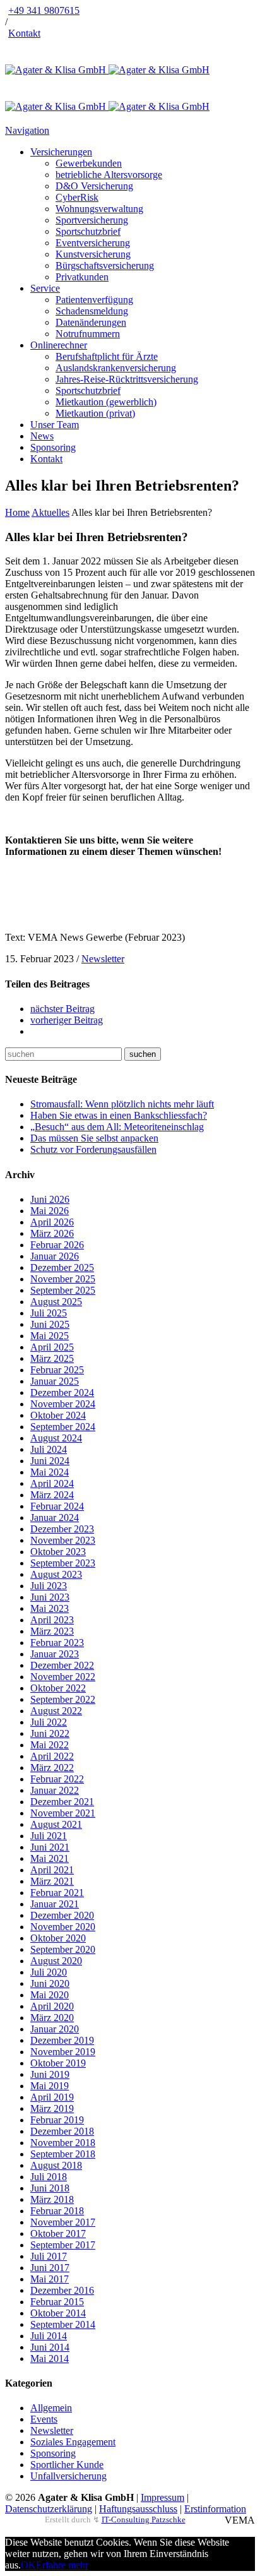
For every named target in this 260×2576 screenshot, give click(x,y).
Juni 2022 (50, 1733)
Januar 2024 (55, 1518)
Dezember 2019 (62, 2040)
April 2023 (52, 1620)
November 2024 (63, 1404)
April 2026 (52, 1222)
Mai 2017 (50, 2279)
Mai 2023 (50, 1608)
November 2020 (63, 1927)
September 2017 (63, 2245)
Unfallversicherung (68, 2476)
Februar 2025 (57, 1370)
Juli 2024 (49, 1449)
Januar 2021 (55, 1904)
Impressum (162, 2497)
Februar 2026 (57, 1245)
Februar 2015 (57, 2302)
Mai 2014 (50, 2358)
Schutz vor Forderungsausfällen (93, 1149)
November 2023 (63, 1540)
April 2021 (52, 1870)
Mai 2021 (50, 1858)
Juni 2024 (50, 1461)
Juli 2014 (49, 2336)
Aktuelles (50, 512)
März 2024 (52, 1495)
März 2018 (52, 2199)
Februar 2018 (57, 2211)
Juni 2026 (50, 1199)
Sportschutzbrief (88, 231)
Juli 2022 (49, 1722)
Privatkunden (82, 277)
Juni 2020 (50, 1983)
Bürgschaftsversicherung (105, 265)
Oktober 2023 (58, 1552)
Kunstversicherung (93, 254)
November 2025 (63, 1279)
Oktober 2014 (58, 2313)
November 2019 (63, 2052)
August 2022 (56, 1711)
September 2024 (63, 1427)
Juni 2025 (50, 1324)
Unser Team (55, 425)
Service (45, 288)
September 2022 (63, 1699)
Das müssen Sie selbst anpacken (94, 1138)
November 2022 (63, 1677)
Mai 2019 (50, 2086)
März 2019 (52, 2108)
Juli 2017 (49, 2256)
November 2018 (63, 2143)
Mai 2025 (50, 1336)
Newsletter (103, 959)
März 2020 (52, 2018)
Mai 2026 (50, 1211)
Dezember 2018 (62, 2131)
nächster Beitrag (62, 1009)
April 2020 (52, 2006)
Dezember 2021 (62, 1802)
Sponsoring (53, 447)
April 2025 (52, 1347)
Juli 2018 (49, 2177)
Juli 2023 (49, 1586)
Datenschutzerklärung (49, 2509)
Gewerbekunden (89, 163)
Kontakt (24, 33)
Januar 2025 (55, 1381)
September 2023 (63, 1563)
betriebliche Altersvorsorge (109, 175)
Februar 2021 (57, 1893)
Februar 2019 (57, 2120)
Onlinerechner (59, 345)
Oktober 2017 (58, 2233)
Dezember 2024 (62, 1392)
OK (28, 2565)
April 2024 (52, 1483)
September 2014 (63, 2324)
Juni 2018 (50, 2188)
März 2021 (52, 1881)
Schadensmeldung (92, 311)
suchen (143, 1054)
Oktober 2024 (58, 1415)
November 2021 (63, 1813)
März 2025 (52, 1358)
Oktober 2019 (58, 2063)
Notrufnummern (88, 334)
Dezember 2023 (62, 1529)
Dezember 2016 (62, 2290)
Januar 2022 (55, 1790)
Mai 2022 (50, 1745)
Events (44, 2419)
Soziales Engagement (73, 2442)
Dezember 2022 (62, 1665)
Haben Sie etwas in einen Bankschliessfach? (119, 1115)
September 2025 (63, 1290)
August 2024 (56, 1438)
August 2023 (56, 1574)
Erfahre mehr (62, 2565)
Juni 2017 (50, 2268)
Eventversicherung (93, 243)
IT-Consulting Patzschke (144, 2519)
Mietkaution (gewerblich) (106, 402)
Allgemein (51, 2408)
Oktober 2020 (58, 1938)
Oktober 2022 (58, 1688)
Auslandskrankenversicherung (116, 368)
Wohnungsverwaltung (99, 209)
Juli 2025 (49, 1313)
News (42, 436)
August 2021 (56, 1824)
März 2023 (52, 1631)
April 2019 (52, 2097)
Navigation (27, 130)
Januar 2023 (55, 1654)
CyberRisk (77, 197)
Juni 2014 (50, 2347)
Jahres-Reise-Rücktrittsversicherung (127, 379)
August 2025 (56, 1302)
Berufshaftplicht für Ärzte (107, 356)
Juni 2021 (50, 1847)
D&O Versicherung (94, 186)
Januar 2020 (55, 2029)
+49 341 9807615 (44, 10)
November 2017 (63, 2222)
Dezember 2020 (62, 1915)
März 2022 (52, 1768)
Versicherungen (61, 152)
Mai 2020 (50, 1995)
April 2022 (52, 1756)
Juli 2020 (49, 1972)
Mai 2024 (50, 1472)
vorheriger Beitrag (67, 1020)
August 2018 (56, 2165)
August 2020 (56, 1961)
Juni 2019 (50, 2074)
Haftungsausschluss (138, 2509)
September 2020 (63, 1949)
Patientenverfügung (94, 300)
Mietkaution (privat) (95, 413)
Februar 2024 (57, 1506)
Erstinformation (215, 2509)
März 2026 (52, 1233)
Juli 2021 (49, 1836)
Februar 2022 (57, 1779)
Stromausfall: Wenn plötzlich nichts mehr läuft (122, 1104)
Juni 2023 (50, 1597)
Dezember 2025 (62, 1267)
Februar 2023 (57, 1643)
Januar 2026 (55, 1256)
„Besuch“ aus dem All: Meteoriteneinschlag (117, 1127)
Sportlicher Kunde (67, 2465)
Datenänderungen (91, 322)
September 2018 (63, 2154)
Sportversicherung (92, 220)
